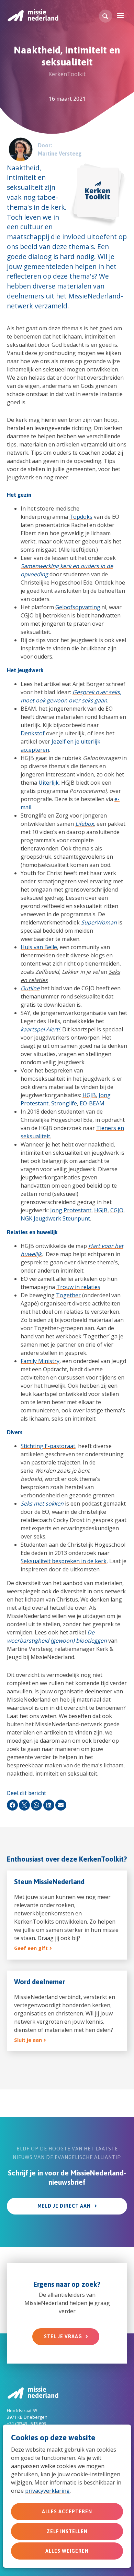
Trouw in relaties (78, 1287)
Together (68, 1295)
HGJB (89, 1095)
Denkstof (33, 733)
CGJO (117, 1210)
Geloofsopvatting (78, 607)
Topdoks (81, 517)
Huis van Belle (39, 947)
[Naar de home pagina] (33, 15)
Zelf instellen (67, 2531)
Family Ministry (40, 1361)
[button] (105, 16)
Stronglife (64, 1103)
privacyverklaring (47, 2491)
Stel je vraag (63, 2336)
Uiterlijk (49, 783)
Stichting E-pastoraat (48, 1446)
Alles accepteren (67, 2512)
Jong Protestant (71, 1210)
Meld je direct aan (64, 2206)
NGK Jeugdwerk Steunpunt (55, 1218)
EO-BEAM (92, 1103)
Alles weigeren (67, 2551)
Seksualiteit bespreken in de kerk (64, 1561)
